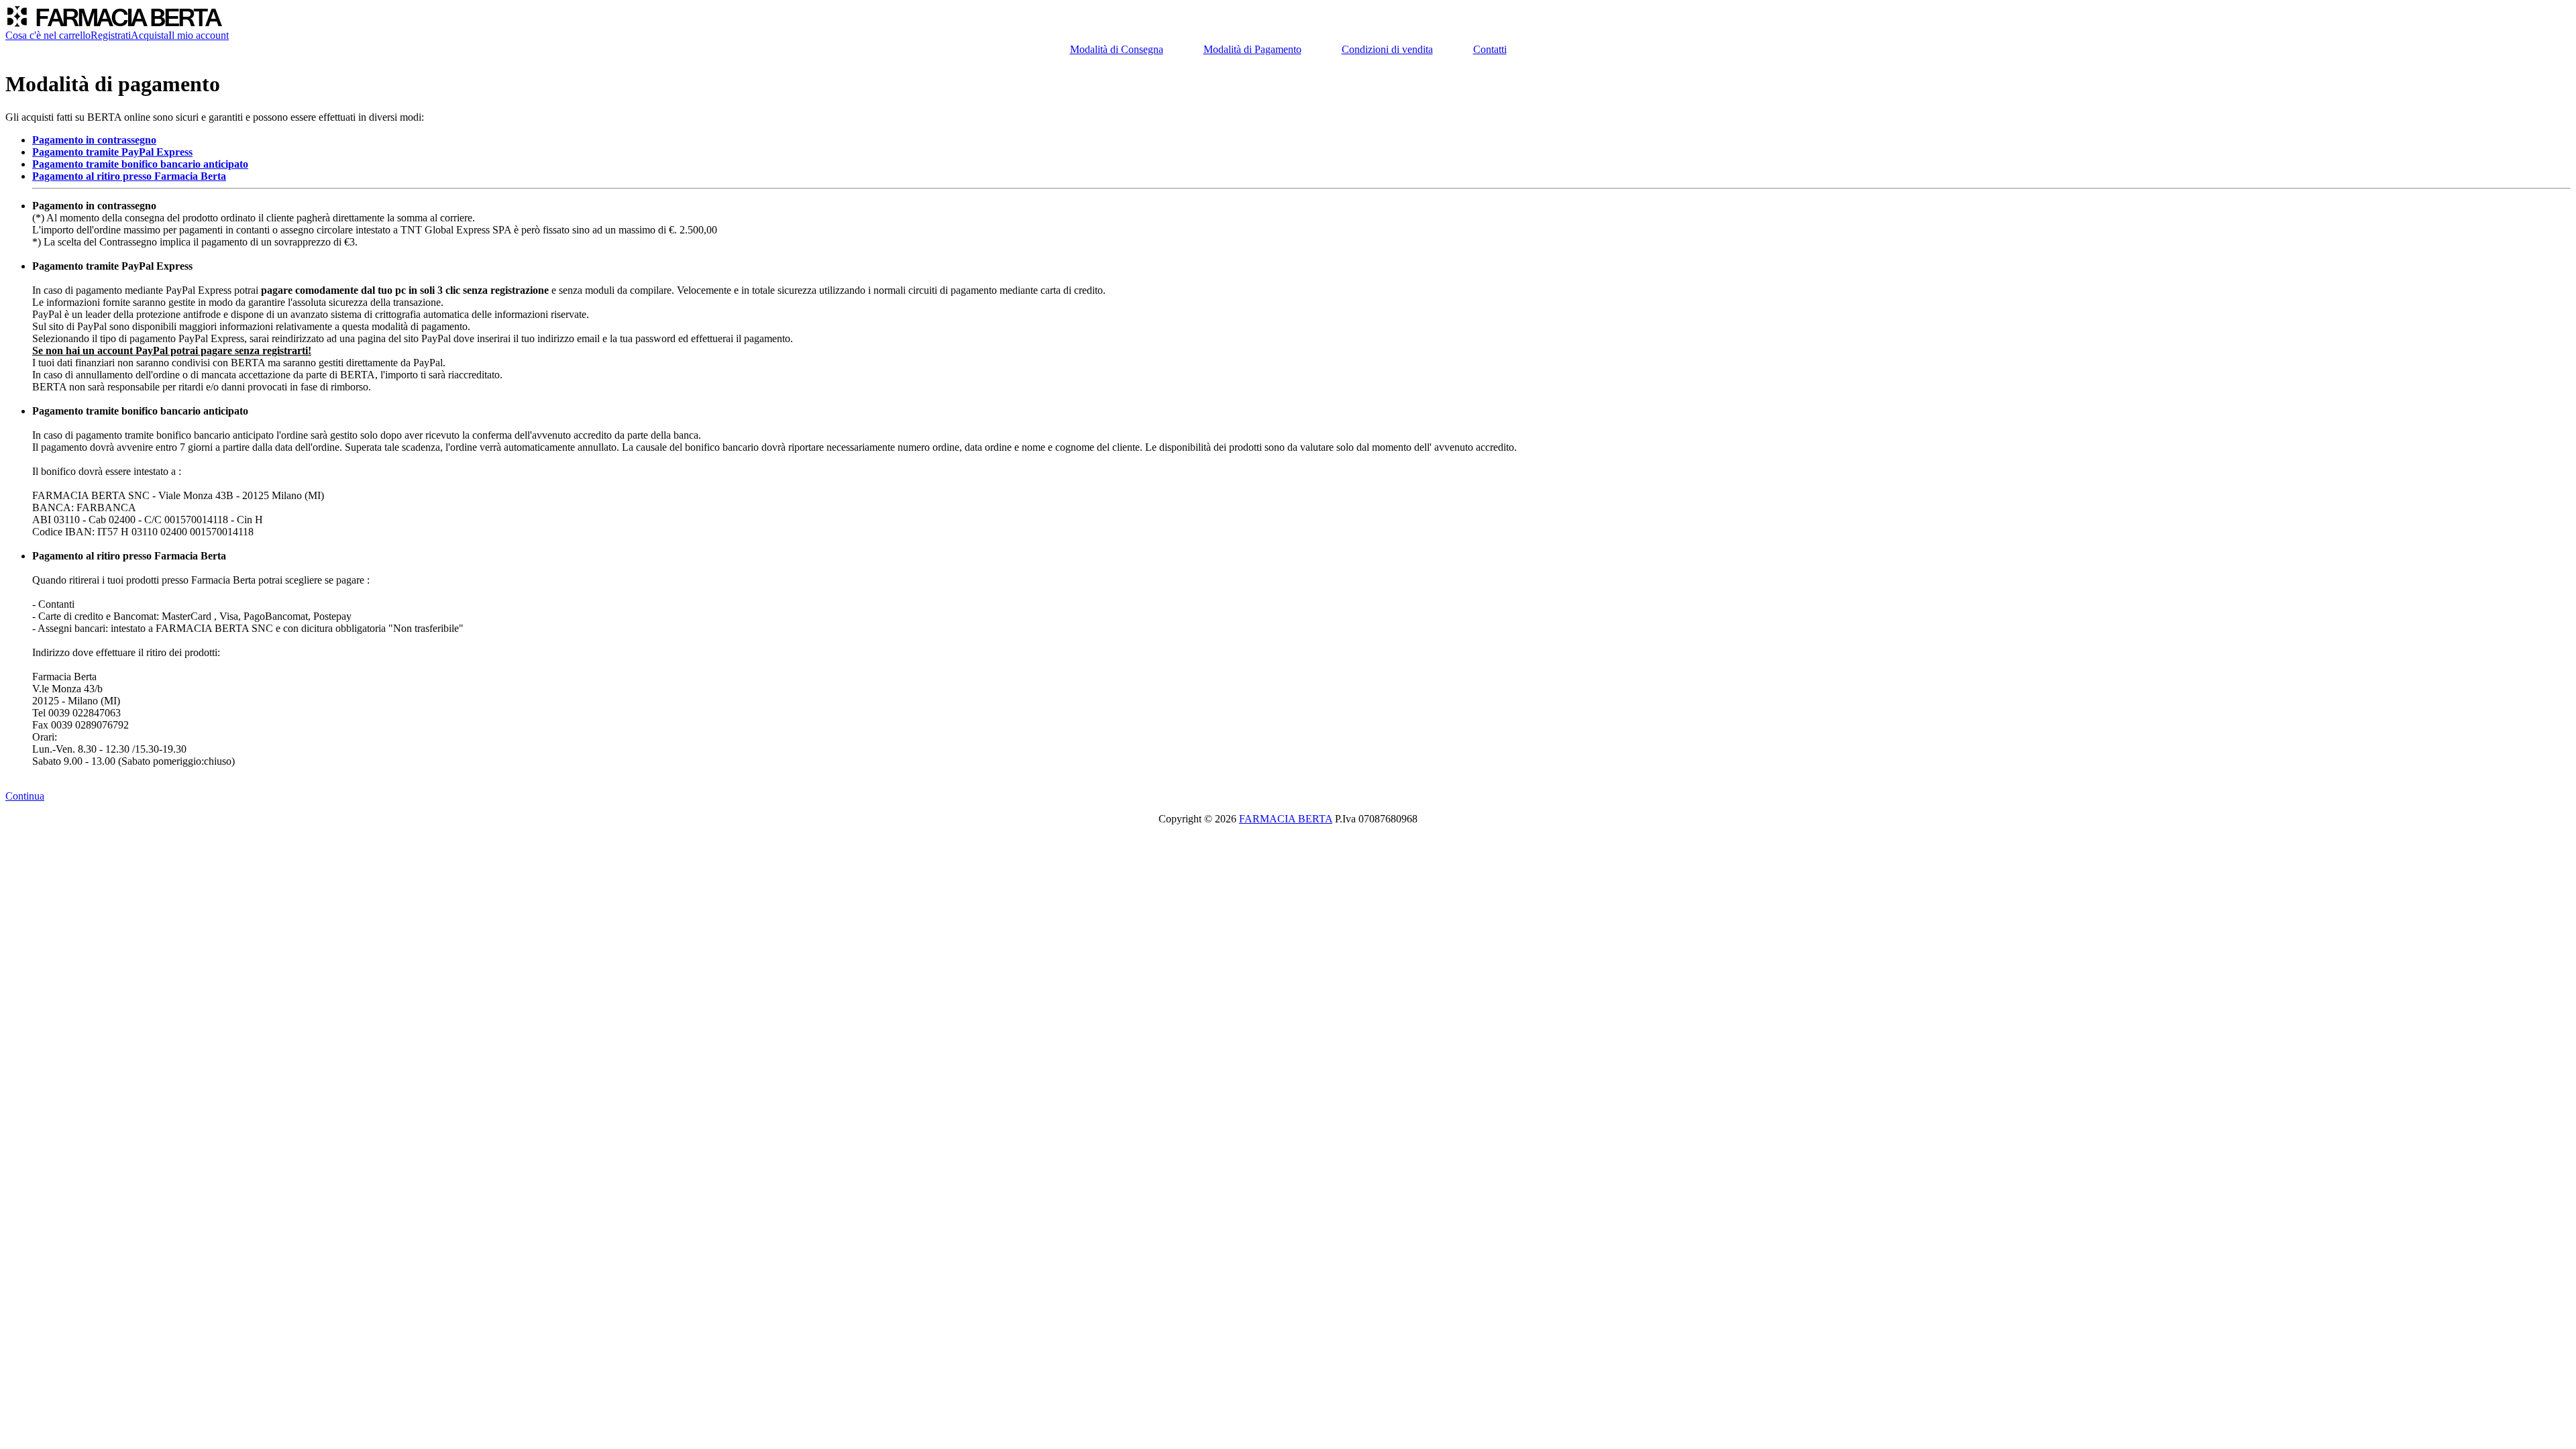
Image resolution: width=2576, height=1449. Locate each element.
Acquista (150, 35)
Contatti (1490, 49)
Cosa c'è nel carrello (48, 35)
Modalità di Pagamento (1252, 49)
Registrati (111, 35)
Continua (25, 796)
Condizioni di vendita (1387, 49)
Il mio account (199, 35)
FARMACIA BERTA (1286, 819)
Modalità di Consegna (1117, 49)
